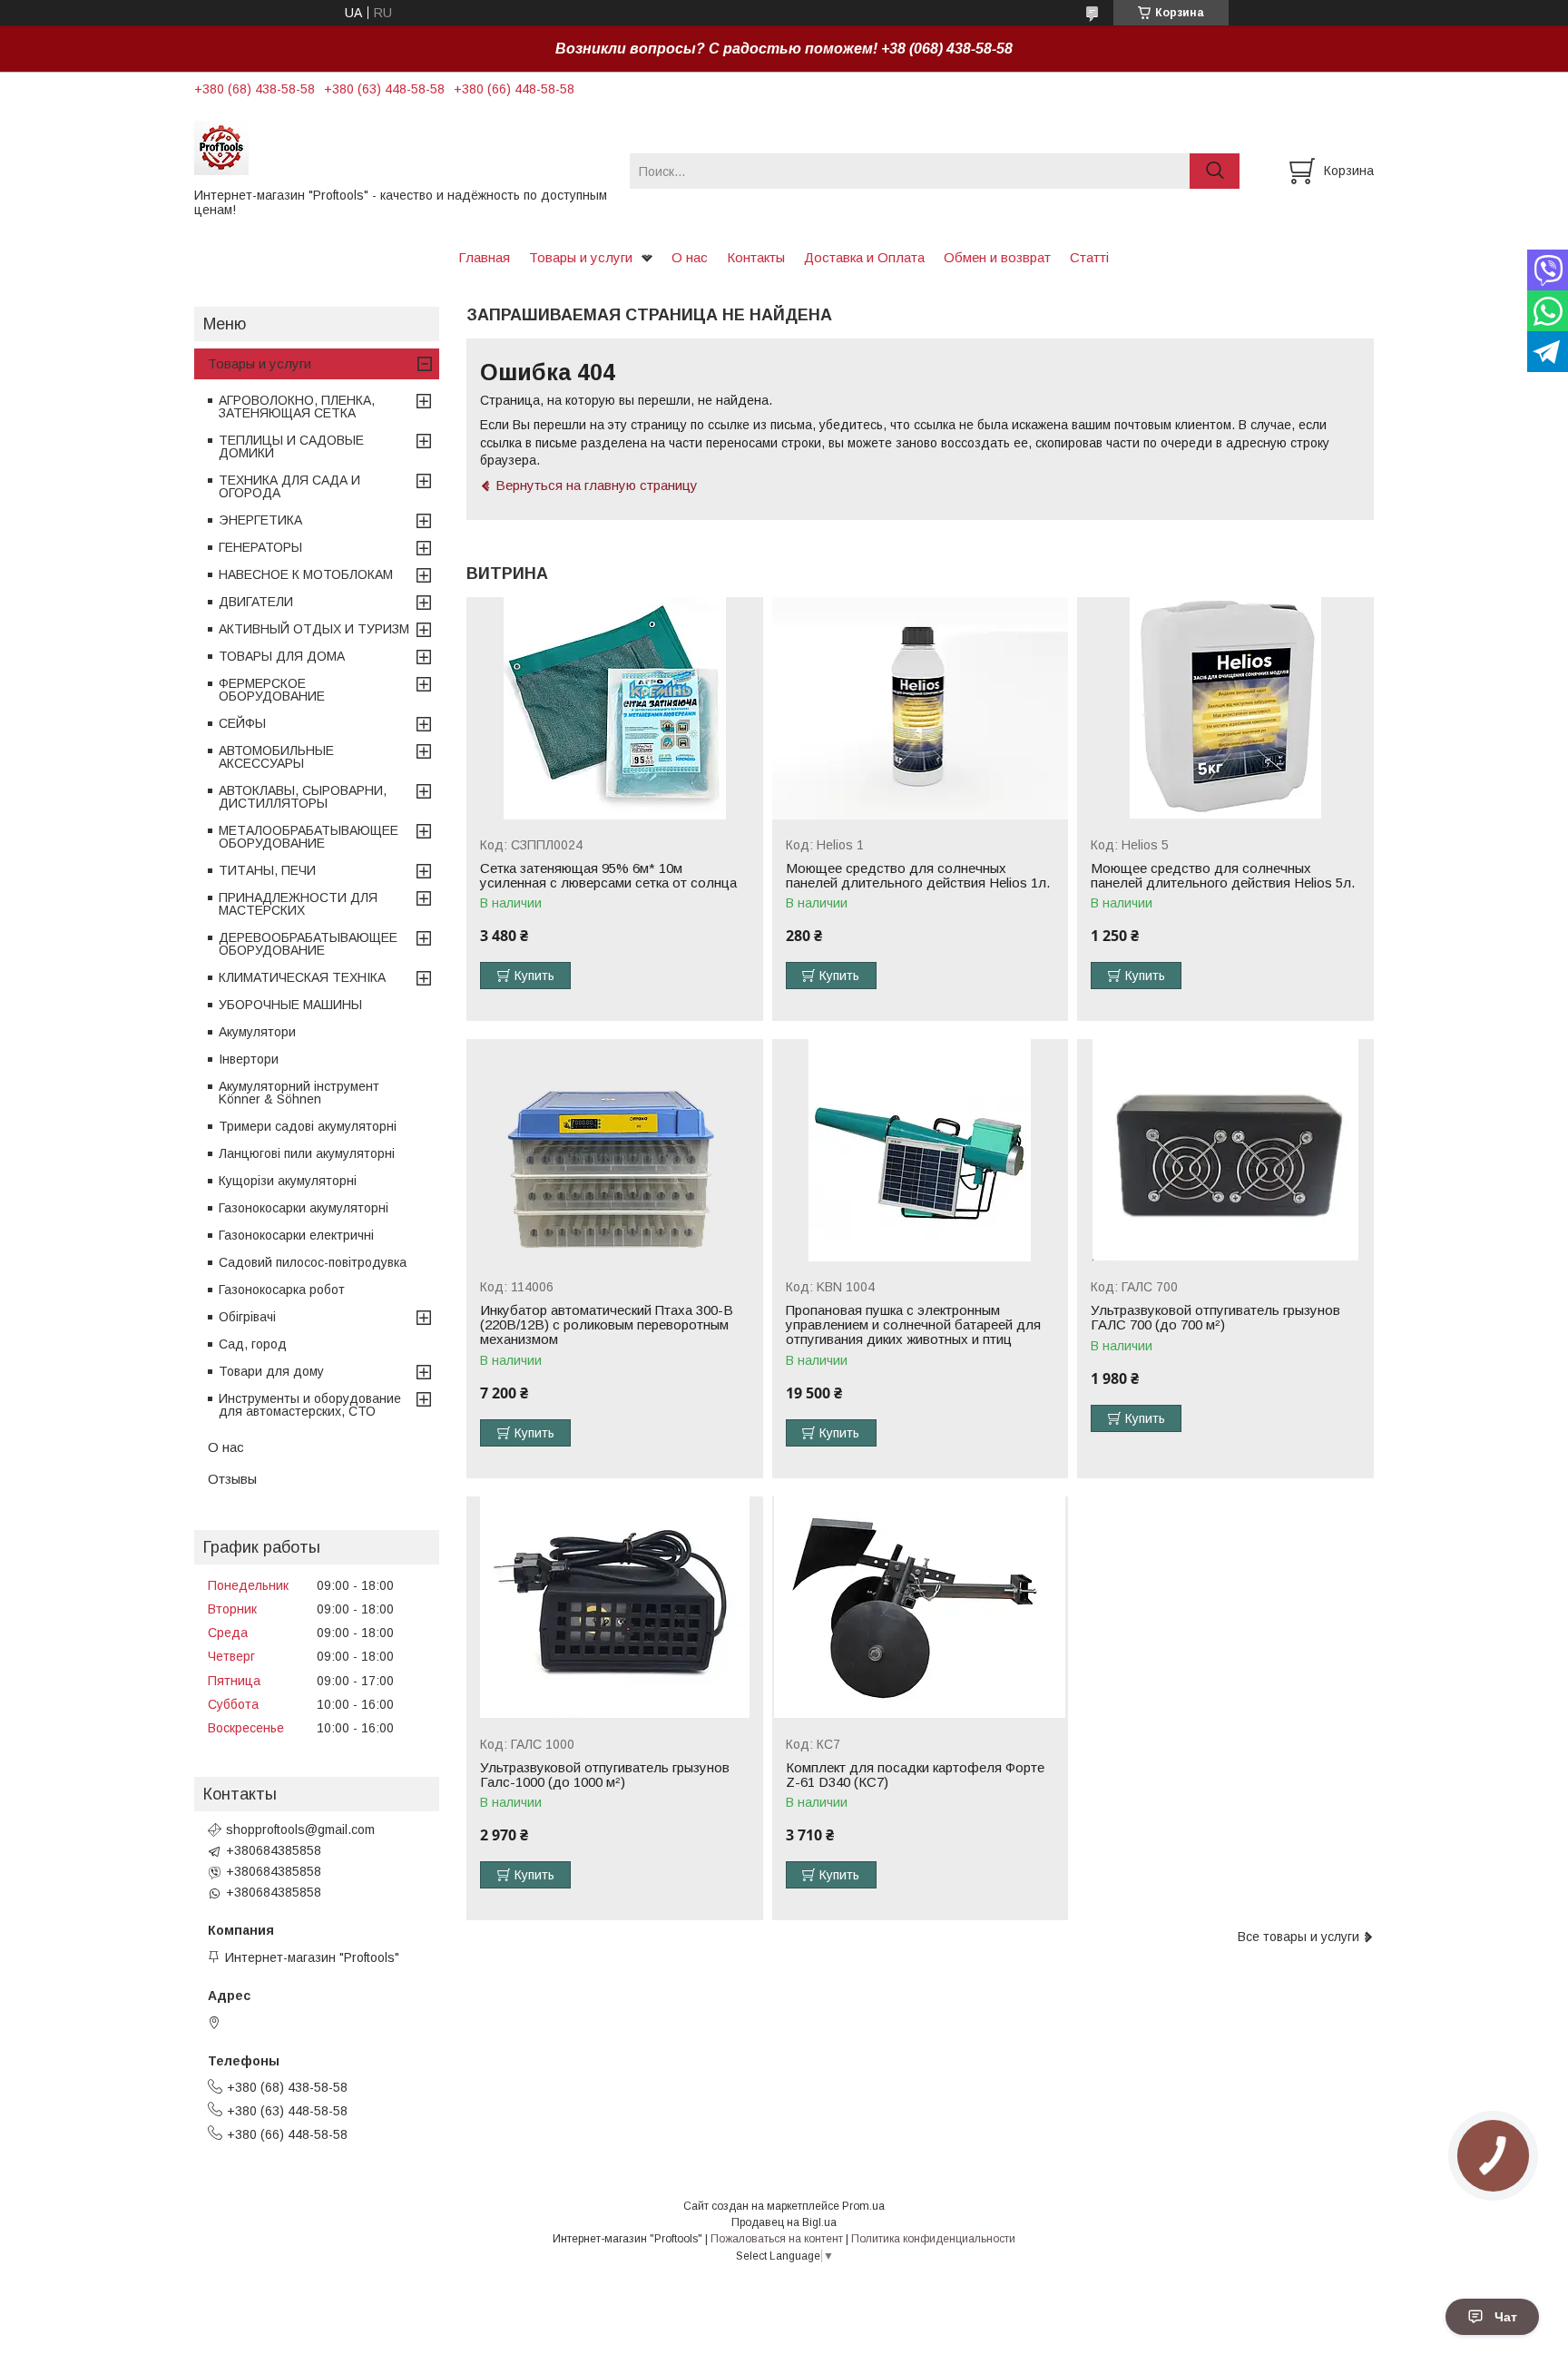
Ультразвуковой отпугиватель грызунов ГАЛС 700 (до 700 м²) (1215, 1318)
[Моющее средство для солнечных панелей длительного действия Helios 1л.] (921, 708)
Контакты (756, 257)
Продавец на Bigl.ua (784, 2222)
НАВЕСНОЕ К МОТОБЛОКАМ (306, 574)
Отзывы (232, 1479)
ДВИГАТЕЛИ (256, 602)
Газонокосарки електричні (296, 1235)
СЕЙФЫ (242, 723)
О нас (690, 257)
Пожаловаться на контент (777, 2239)
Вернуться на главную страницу (597, 485)
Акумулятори (257, 1032)
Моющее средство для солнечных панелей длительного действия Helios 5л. (1223, 876)
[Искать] (1215, 171)
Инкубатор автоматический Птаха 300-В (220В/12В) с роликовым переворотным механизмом (607, 1325)
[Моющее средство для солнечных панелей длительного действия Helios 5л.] (1225, 708)
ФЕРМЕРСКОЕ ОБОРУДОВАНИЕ (272, 690)
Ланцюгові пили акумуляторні (307, 1153)
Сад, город (253, 1344)
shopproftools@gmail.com (300, 1829)
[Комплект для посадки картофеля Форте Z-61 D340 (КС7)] (921, 1608)
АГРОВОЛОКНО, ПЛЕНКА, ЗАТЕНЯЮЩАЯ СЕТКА (297, 407)
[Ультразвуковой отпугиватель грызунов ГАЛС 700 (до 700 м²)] (1225, 1150)
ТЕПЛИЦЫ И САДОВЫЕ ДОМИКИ (291, 446)
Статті (1089, 257)
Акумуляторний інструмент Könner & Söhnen (299, 1093)
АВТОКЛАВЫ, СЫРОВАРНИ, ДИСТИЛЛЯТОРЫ (303, 797)
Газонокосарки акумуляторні (304, 1208)
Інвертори (249, 1059)
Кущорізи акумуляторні (288, 1181)
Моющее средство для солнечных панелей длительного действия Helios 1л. (918, 876)
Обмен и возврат (997, 257)
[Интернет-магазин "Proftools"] (401, 147)
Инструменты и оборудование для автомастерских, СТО (310, 1405)
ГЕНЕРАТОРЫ (260, 547)
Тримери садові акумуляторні (308, 1126)
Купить (534, 976)
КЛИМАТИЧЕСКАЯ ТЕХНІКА (302, 977)
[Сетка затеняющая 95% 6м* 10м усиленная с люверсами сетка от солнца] (615, 708)
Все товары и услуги (1298, 1937)
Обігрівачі (247, 1317)
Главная (484, 257)
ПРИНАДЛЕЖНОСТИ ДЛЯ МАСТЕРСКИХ (298, 904)
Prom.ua (863, 2206)
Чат (1506, 2317)
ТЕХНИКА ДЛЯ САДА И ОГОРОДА (289, 486)
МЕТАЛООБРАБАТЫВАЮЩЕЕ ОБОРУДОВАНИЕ (309, 837)
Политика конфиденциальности (933, 2239)
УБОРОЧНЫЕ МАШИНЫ (290, 1005)
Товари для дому (271, 1371)
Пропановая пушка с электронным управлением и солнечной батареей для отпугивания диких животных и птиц (913, 1325)
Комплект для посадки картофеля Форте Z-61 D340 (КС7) (915, 1775)
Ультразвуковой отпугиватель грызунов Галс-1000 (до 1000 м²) (605, 1775)
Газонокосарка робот (282, 1290)
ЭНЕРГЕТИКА (260, 520)
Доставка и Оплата (864, 257)
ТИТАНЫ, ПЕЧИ (267, 870)
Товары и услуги (581, 257)
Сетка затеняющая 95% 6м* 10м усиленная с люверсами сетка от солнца (608, 876)
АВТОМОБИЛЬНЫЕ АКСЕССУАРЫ (276, 757)
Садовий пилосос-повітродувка (313, 1262)
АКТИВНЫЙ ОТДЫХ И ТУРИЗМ (314, 629)
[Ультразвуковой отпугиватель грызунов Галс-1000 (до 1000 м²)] (615, 1608)
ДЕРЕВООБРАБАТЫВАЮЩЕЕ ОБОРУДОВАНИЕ (308, 944)
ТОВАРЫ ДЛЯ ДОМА (282, 656)
